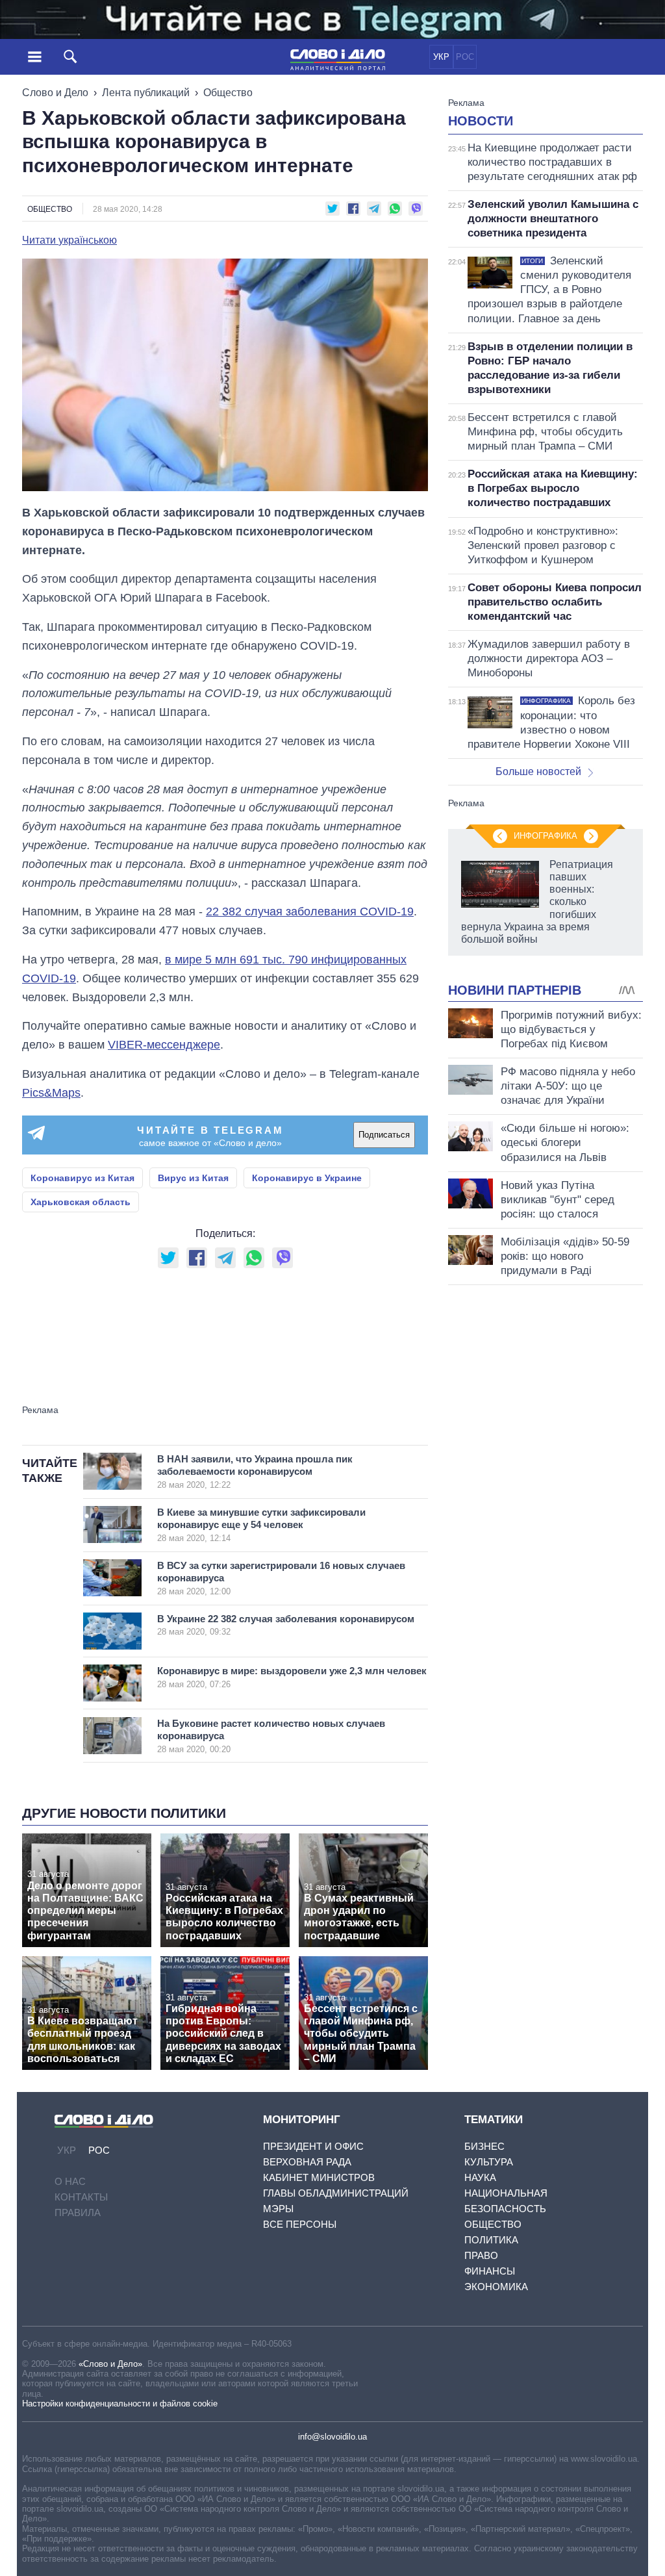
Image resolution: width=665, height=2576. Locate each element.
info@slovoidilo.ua (332, 2437)
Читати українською (69, 240)
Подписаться (384, 1135)
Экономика (496, 2287)
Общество (228, 93)
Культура (489, 2162)
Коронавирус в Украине (307, 1178)
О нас (70, 2181)
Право (481, 2255)
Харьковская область (81, 1202)
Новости (481, 121)
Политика (491, 2240)
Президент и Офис (313, 2146)
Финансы (490, 2271)
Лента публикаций (146, 93)
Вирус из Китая (193, 1178)
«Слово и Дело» (110, 2364)
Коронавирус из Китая (82, 1178)
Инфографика (546, 836)
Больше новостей (538, 772)
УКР (441, 57)
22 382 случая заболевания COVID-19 (310, 912)
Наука (480, 2177)
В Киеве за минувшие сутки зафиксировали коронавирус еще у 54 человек (261, 1525)
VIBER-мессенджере (164, 1045)
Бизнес (484, 2146)
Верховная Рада (307, 2162)
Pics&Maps (51, 1093)
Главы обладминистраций (336, 2193)
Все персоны (300, 2224)
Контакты (81, 2197)
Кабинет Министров (319, 2177)
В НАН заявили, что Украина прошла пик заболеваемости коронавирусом (255, 1472)
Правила (78, 2213)
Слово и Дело (55, 93)
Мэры (278, 2209)
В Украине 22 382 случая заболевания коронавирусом (286, 1625)
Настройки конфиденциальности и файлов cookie (120, 2404)
